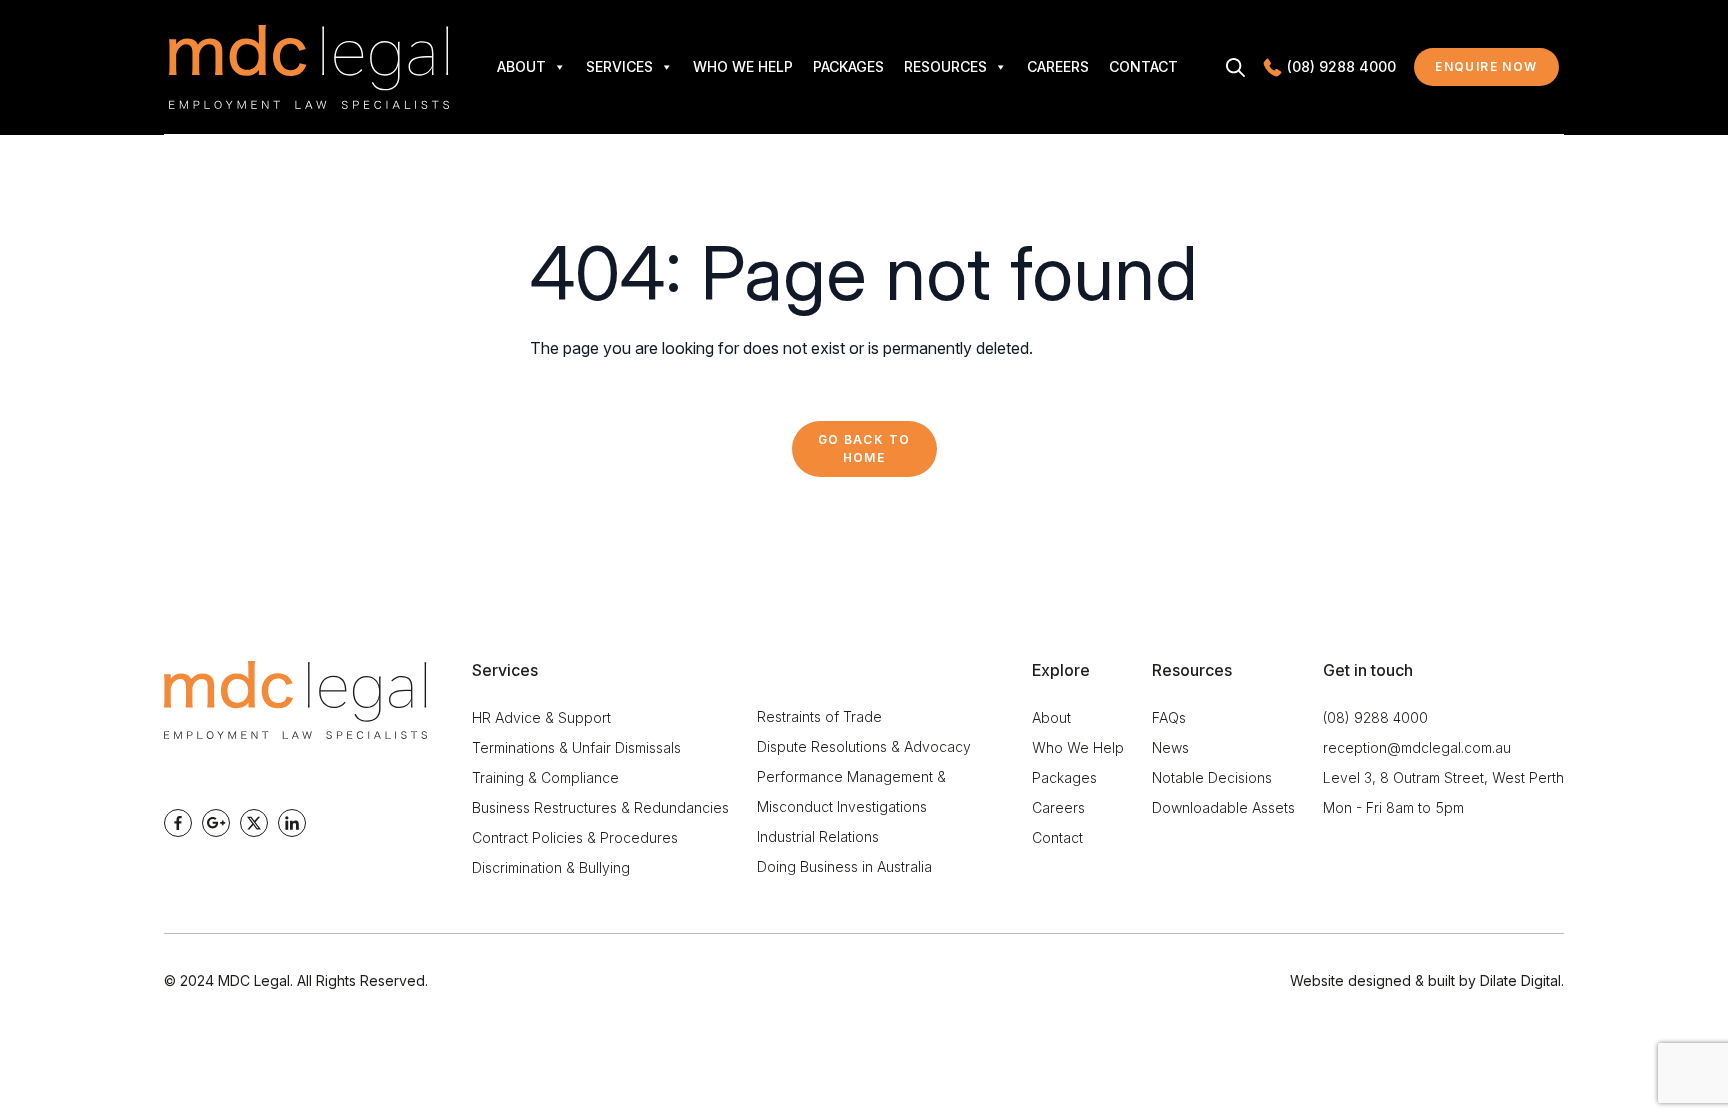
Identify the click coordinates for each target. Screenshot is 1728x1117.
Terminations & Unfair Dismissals (576, 747)
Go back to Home (864, 448)
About (521, 66)
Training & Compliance (545, 777)
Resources (945, 66)
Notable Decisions (1212, 777)
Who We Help (743, 66)
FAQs (1169, 717)
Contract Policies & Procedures (575, 837)
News (1170, 747)
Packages (848, 66)
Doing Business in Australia (844, 866)
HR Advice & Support (541, 717)
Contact (1143, 66)
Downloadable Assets (1223, 807)
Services (619, 66)
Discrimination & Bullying (551, 867)
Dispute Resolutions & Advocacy (864, 746)
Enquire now (1497, 71)
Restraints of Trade (819, 716)
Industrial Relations (818, 836)
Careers (1058, 66)
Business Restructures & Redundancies (600, 807)
